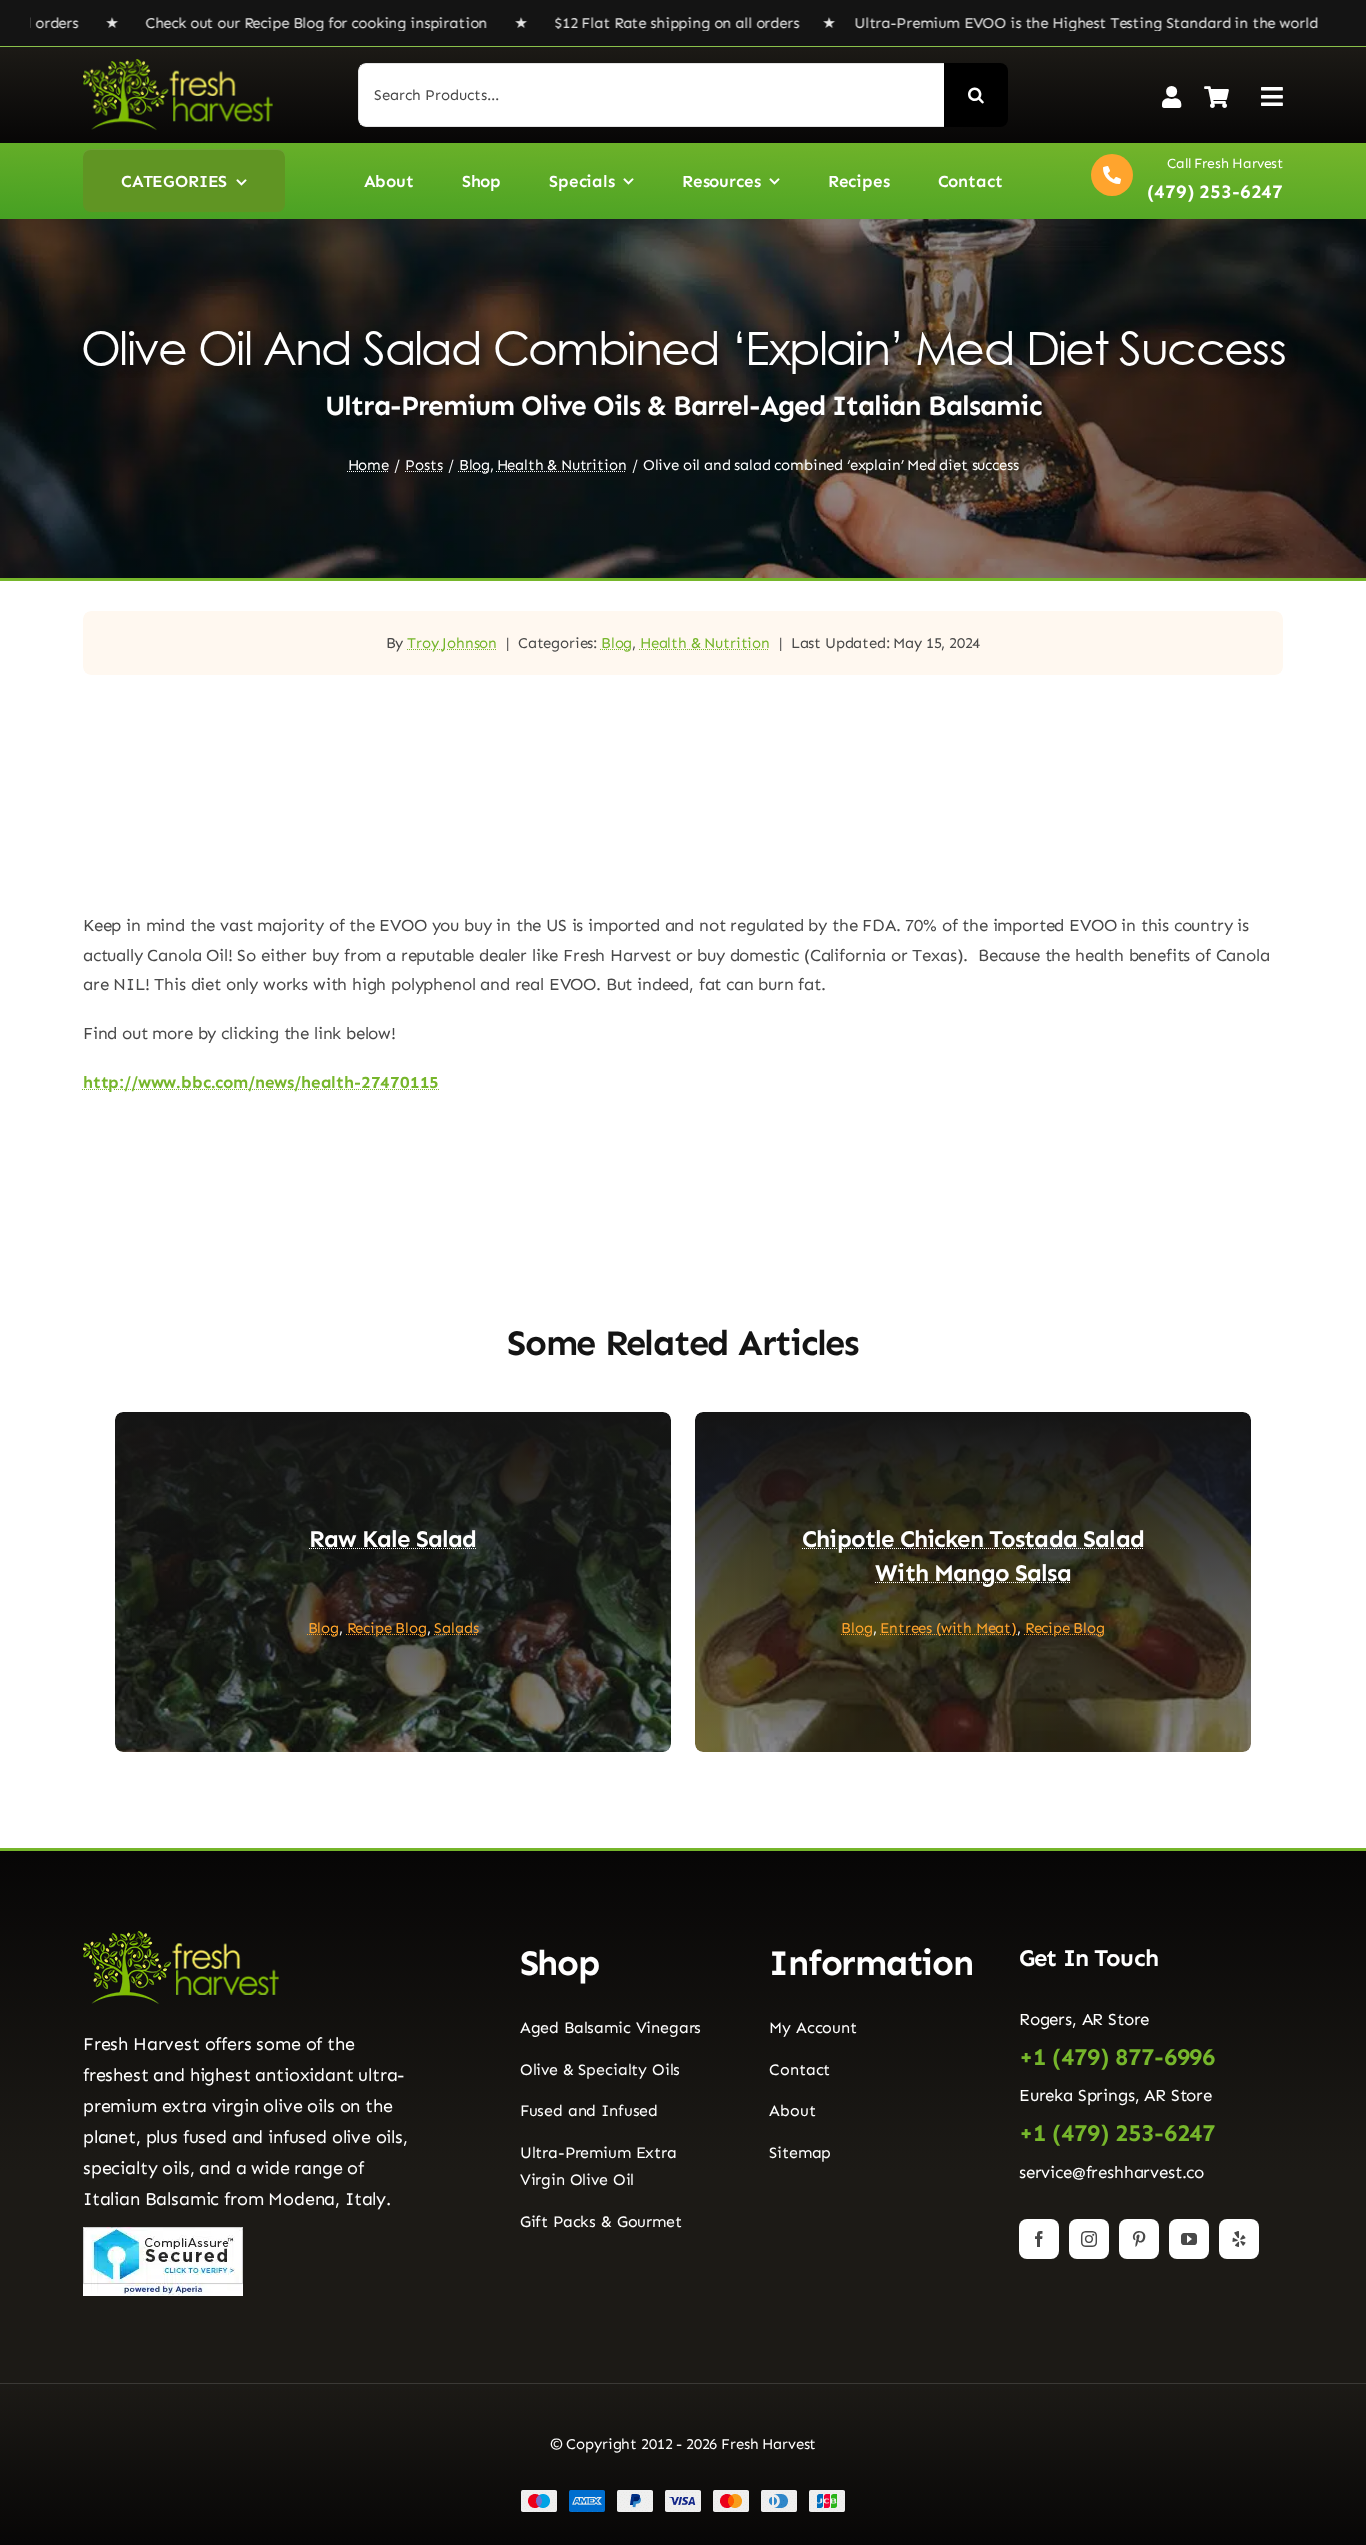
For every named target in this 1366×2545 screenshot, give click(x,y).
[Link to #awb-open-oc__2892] (1272, 96)
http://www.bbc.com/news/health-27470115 (261, 1082)
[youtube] (1189, 2239)
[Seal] (163, 2235)
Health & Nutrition (705, 643)
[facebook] (1039, 2239)
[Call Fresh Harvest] (1182, 180)
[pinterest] (1139, 2239)
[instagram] (1089, 2239)
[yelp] (1239, 2239)
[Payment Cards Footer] (683, 2497)
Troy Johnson (452, 643)
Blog (616, 643)
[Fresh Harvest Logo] (178, 67)
